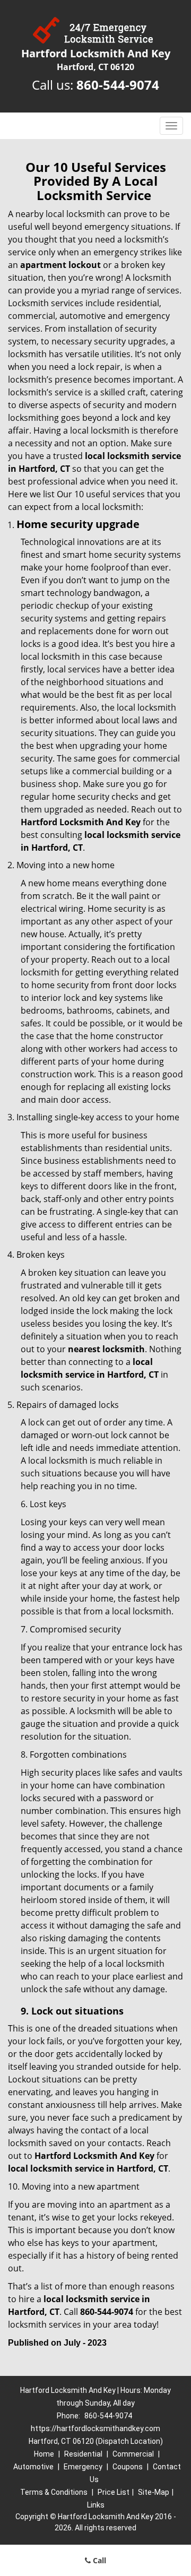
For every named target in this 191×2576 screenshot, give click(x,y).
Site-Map (154, 2492)
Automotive (33, 2467)
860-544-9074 (118, 85)
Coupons (128, 2467)
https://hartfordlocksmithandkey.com (95, 2428)
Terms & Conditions (54, 2492)
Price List (114, 2492)
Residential (83, 2454)
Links (96, 2505)
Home (44, 2454)
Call (98, 2560)
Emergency (83, 2467)
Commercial (133, 2454)
